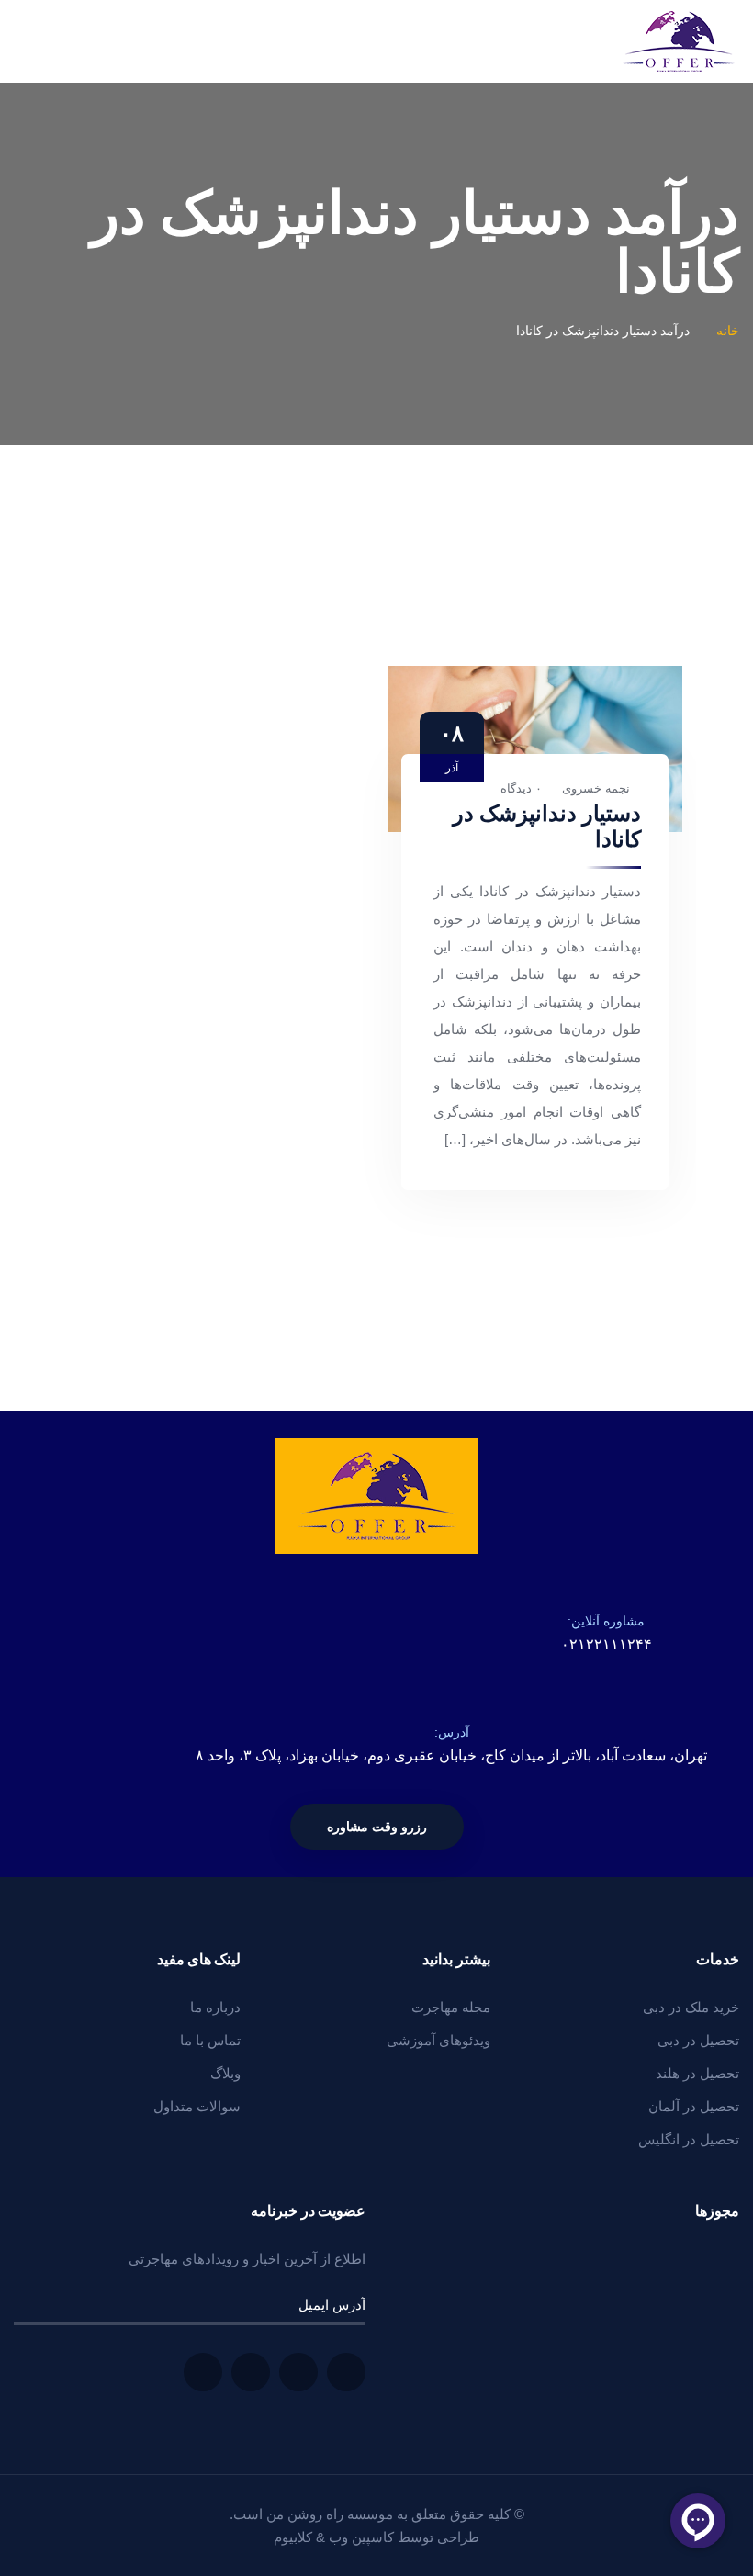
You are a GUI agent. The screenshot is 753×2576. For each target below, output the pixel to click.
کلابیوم (293, 2537)
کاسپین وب (361, 2537)
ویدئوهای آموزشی (438, 2040)
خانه (728, 331)
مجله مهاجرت (451, 2007)
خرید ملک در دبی (691, 2007)
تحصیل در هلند (697, 2073)
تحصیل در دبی (698, 2040)
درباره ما (215, 2007)
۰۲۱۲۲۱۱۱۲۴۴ (607, 1644)
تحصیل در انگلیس (689, 2139)
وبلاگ (225, 2073)
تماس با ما (210, 2040)
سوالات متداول (197, 2106)
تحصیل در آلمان (694, 2106)
